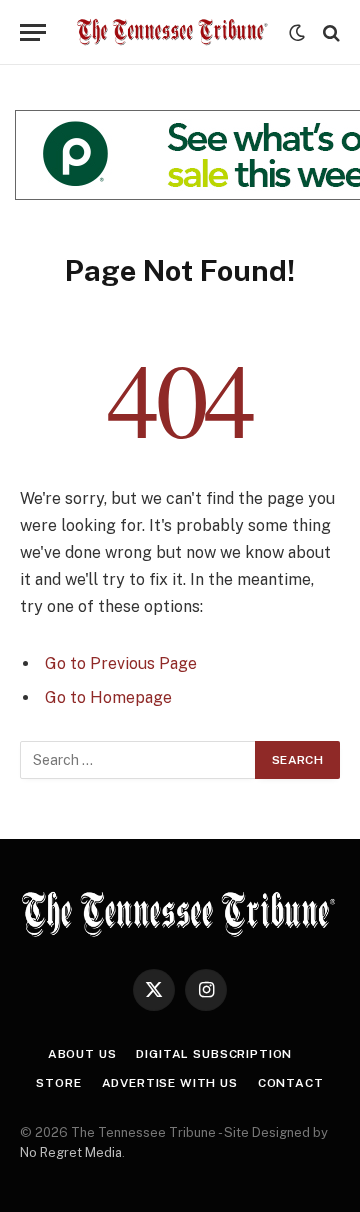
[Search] (329, 32)
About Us (82, 1054)
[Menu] (33, 32)
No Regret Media (71, 1152)
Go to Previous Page (121, 663)
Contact (291, 1083)
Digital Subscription (214, 1054)
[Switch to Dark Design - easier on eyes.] (297, 33)
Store (58, 1083)
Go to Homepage (108, 697)
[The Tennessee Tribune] (172, 32)
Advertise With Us (170, 1083)
